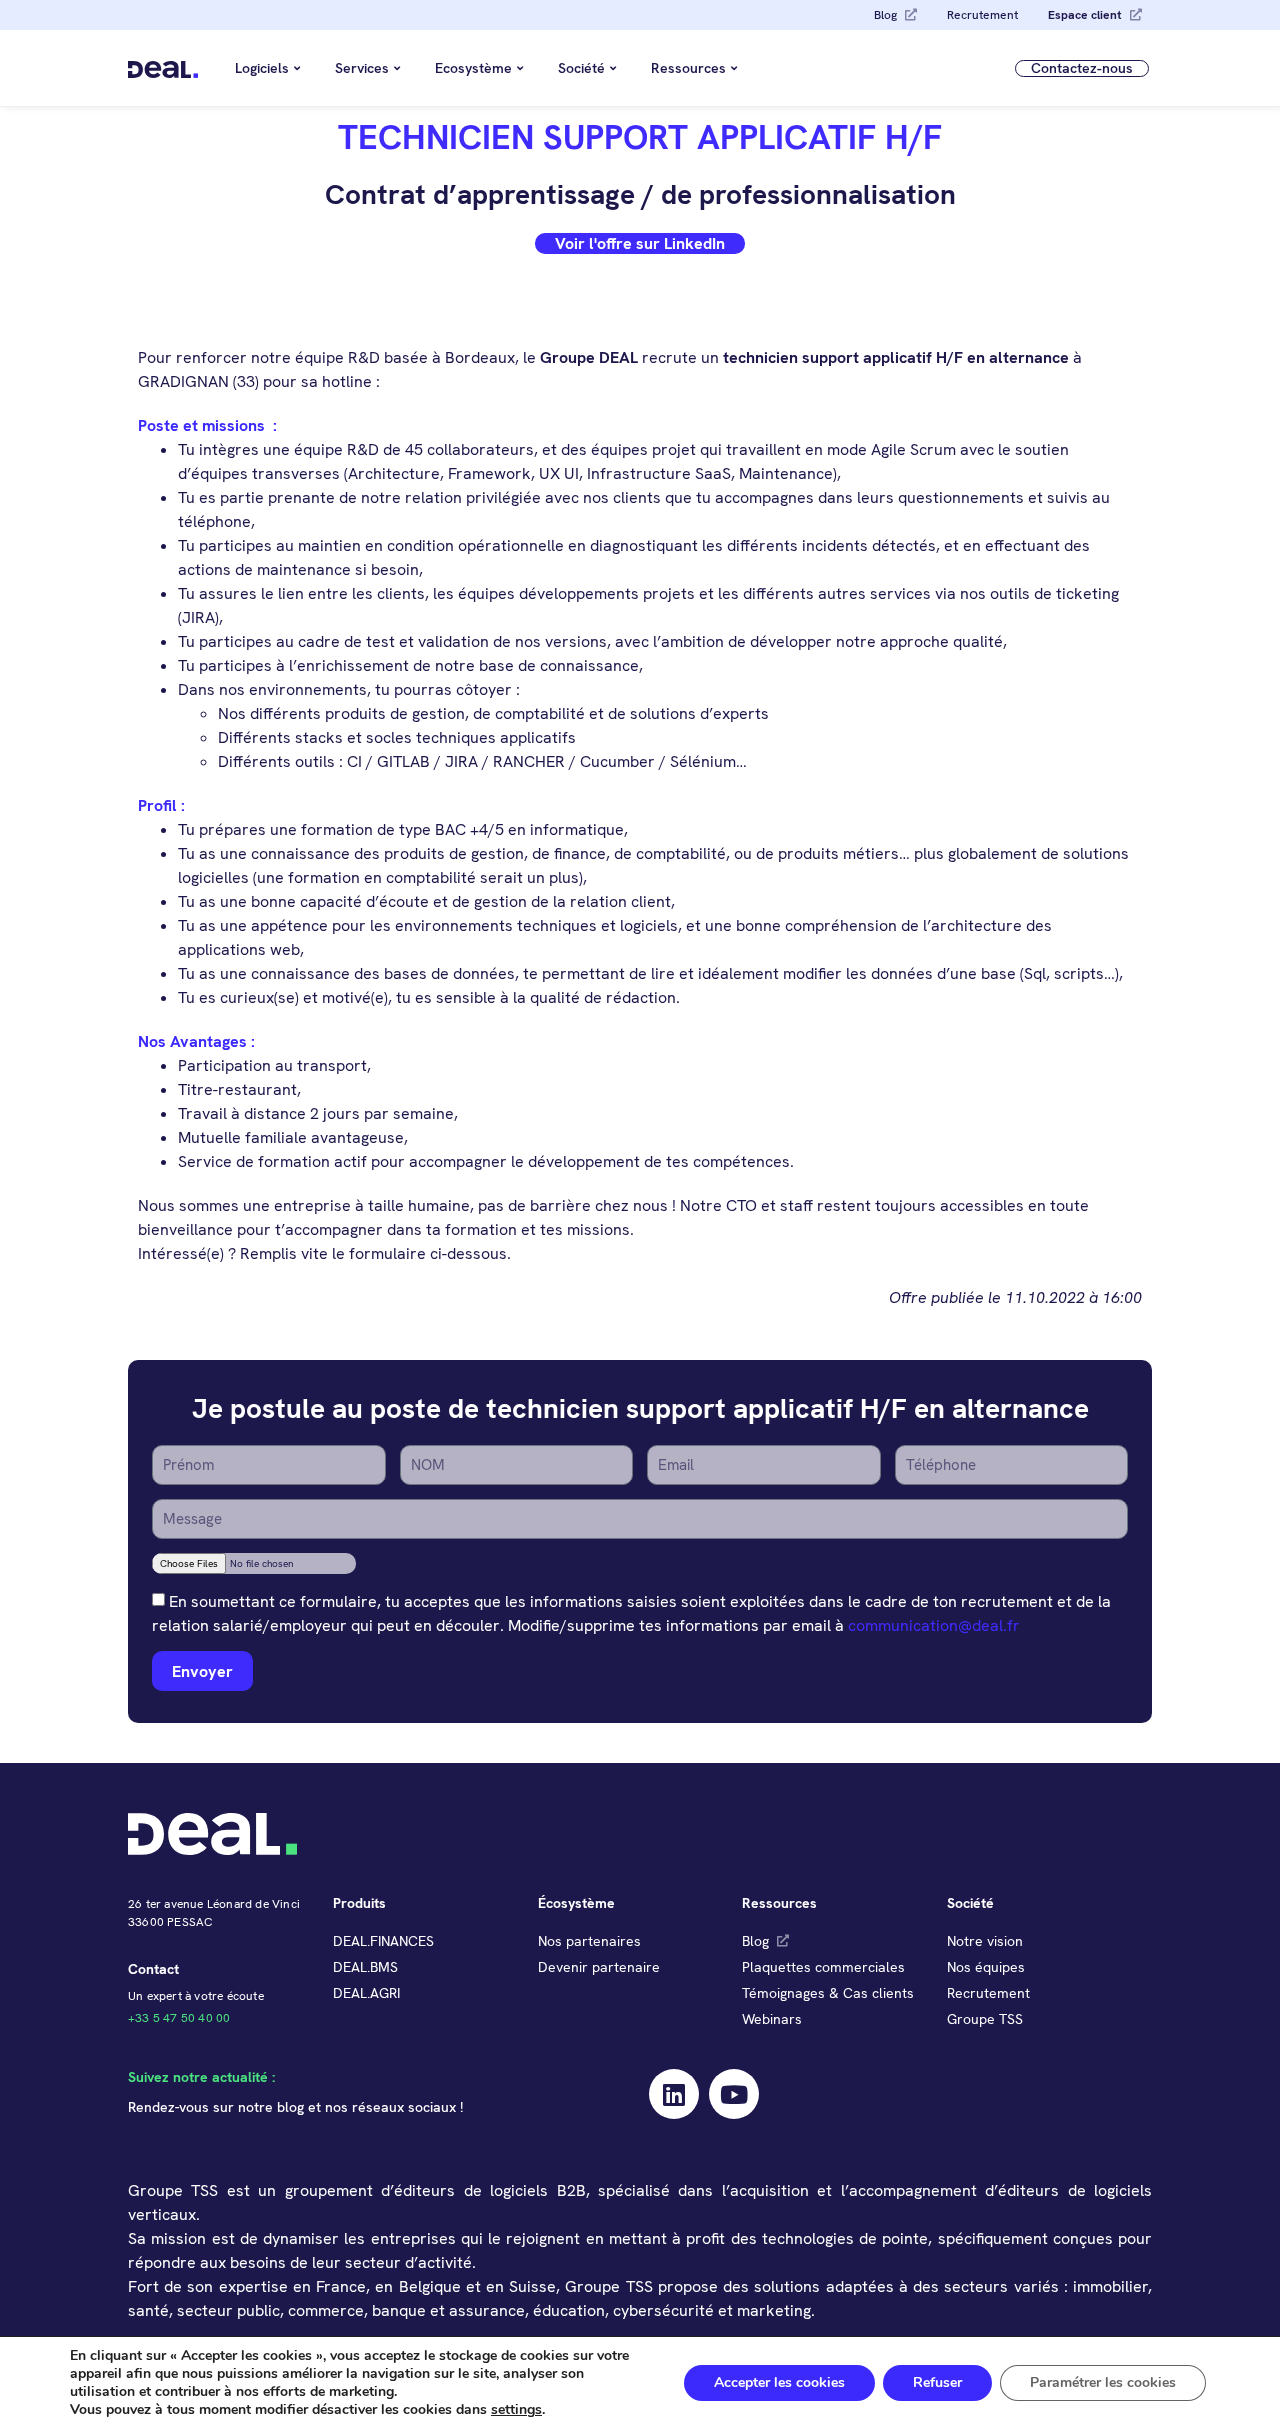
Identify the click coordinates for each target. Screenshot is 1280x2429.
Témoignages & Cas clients (828, 1993)
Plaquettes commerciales (823, 1967)
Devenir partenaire (599, 1967)
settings (516, 2410)
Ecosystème (473, 68)
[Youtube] (734, 2094)
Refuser (937, 2382)
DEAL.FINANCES (383, 1941)
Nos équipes (986, 1967)
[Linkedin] (674, 2094)
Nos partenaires (589, 1941)
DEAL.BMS (365, 1967)
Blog (885, 15)
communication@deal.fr (934, 1625)
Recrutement (982, 15)
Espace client (1085, 15)
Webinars (772, 2019)
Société (581, 68)
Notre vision (985, 1941)
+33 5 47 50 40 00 (179, 2018)
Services (362, 68)
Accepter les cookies (779, 2382)
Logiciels (262, 68)
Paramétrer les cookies (1103, 2382)
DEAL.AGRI (366, 1993)
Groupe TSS (985, 2019)
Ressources (688, 68)
